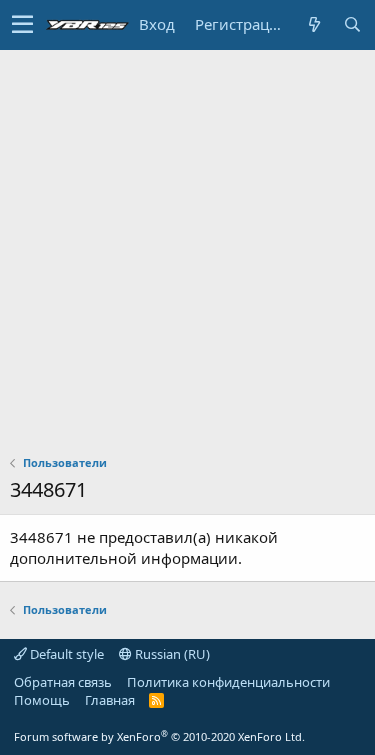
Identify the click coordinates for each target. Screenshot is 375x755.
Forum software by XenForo (159, 736)
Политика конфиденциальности (228, 682)
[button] (22, 25)
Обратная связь (63, 682)
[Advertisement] (187, 247)
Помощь (42, 700)
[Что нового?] (314, 24)
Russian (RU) (171, 654)
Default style (65, 654)
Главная (110, 700)
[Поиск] (352, 24)
